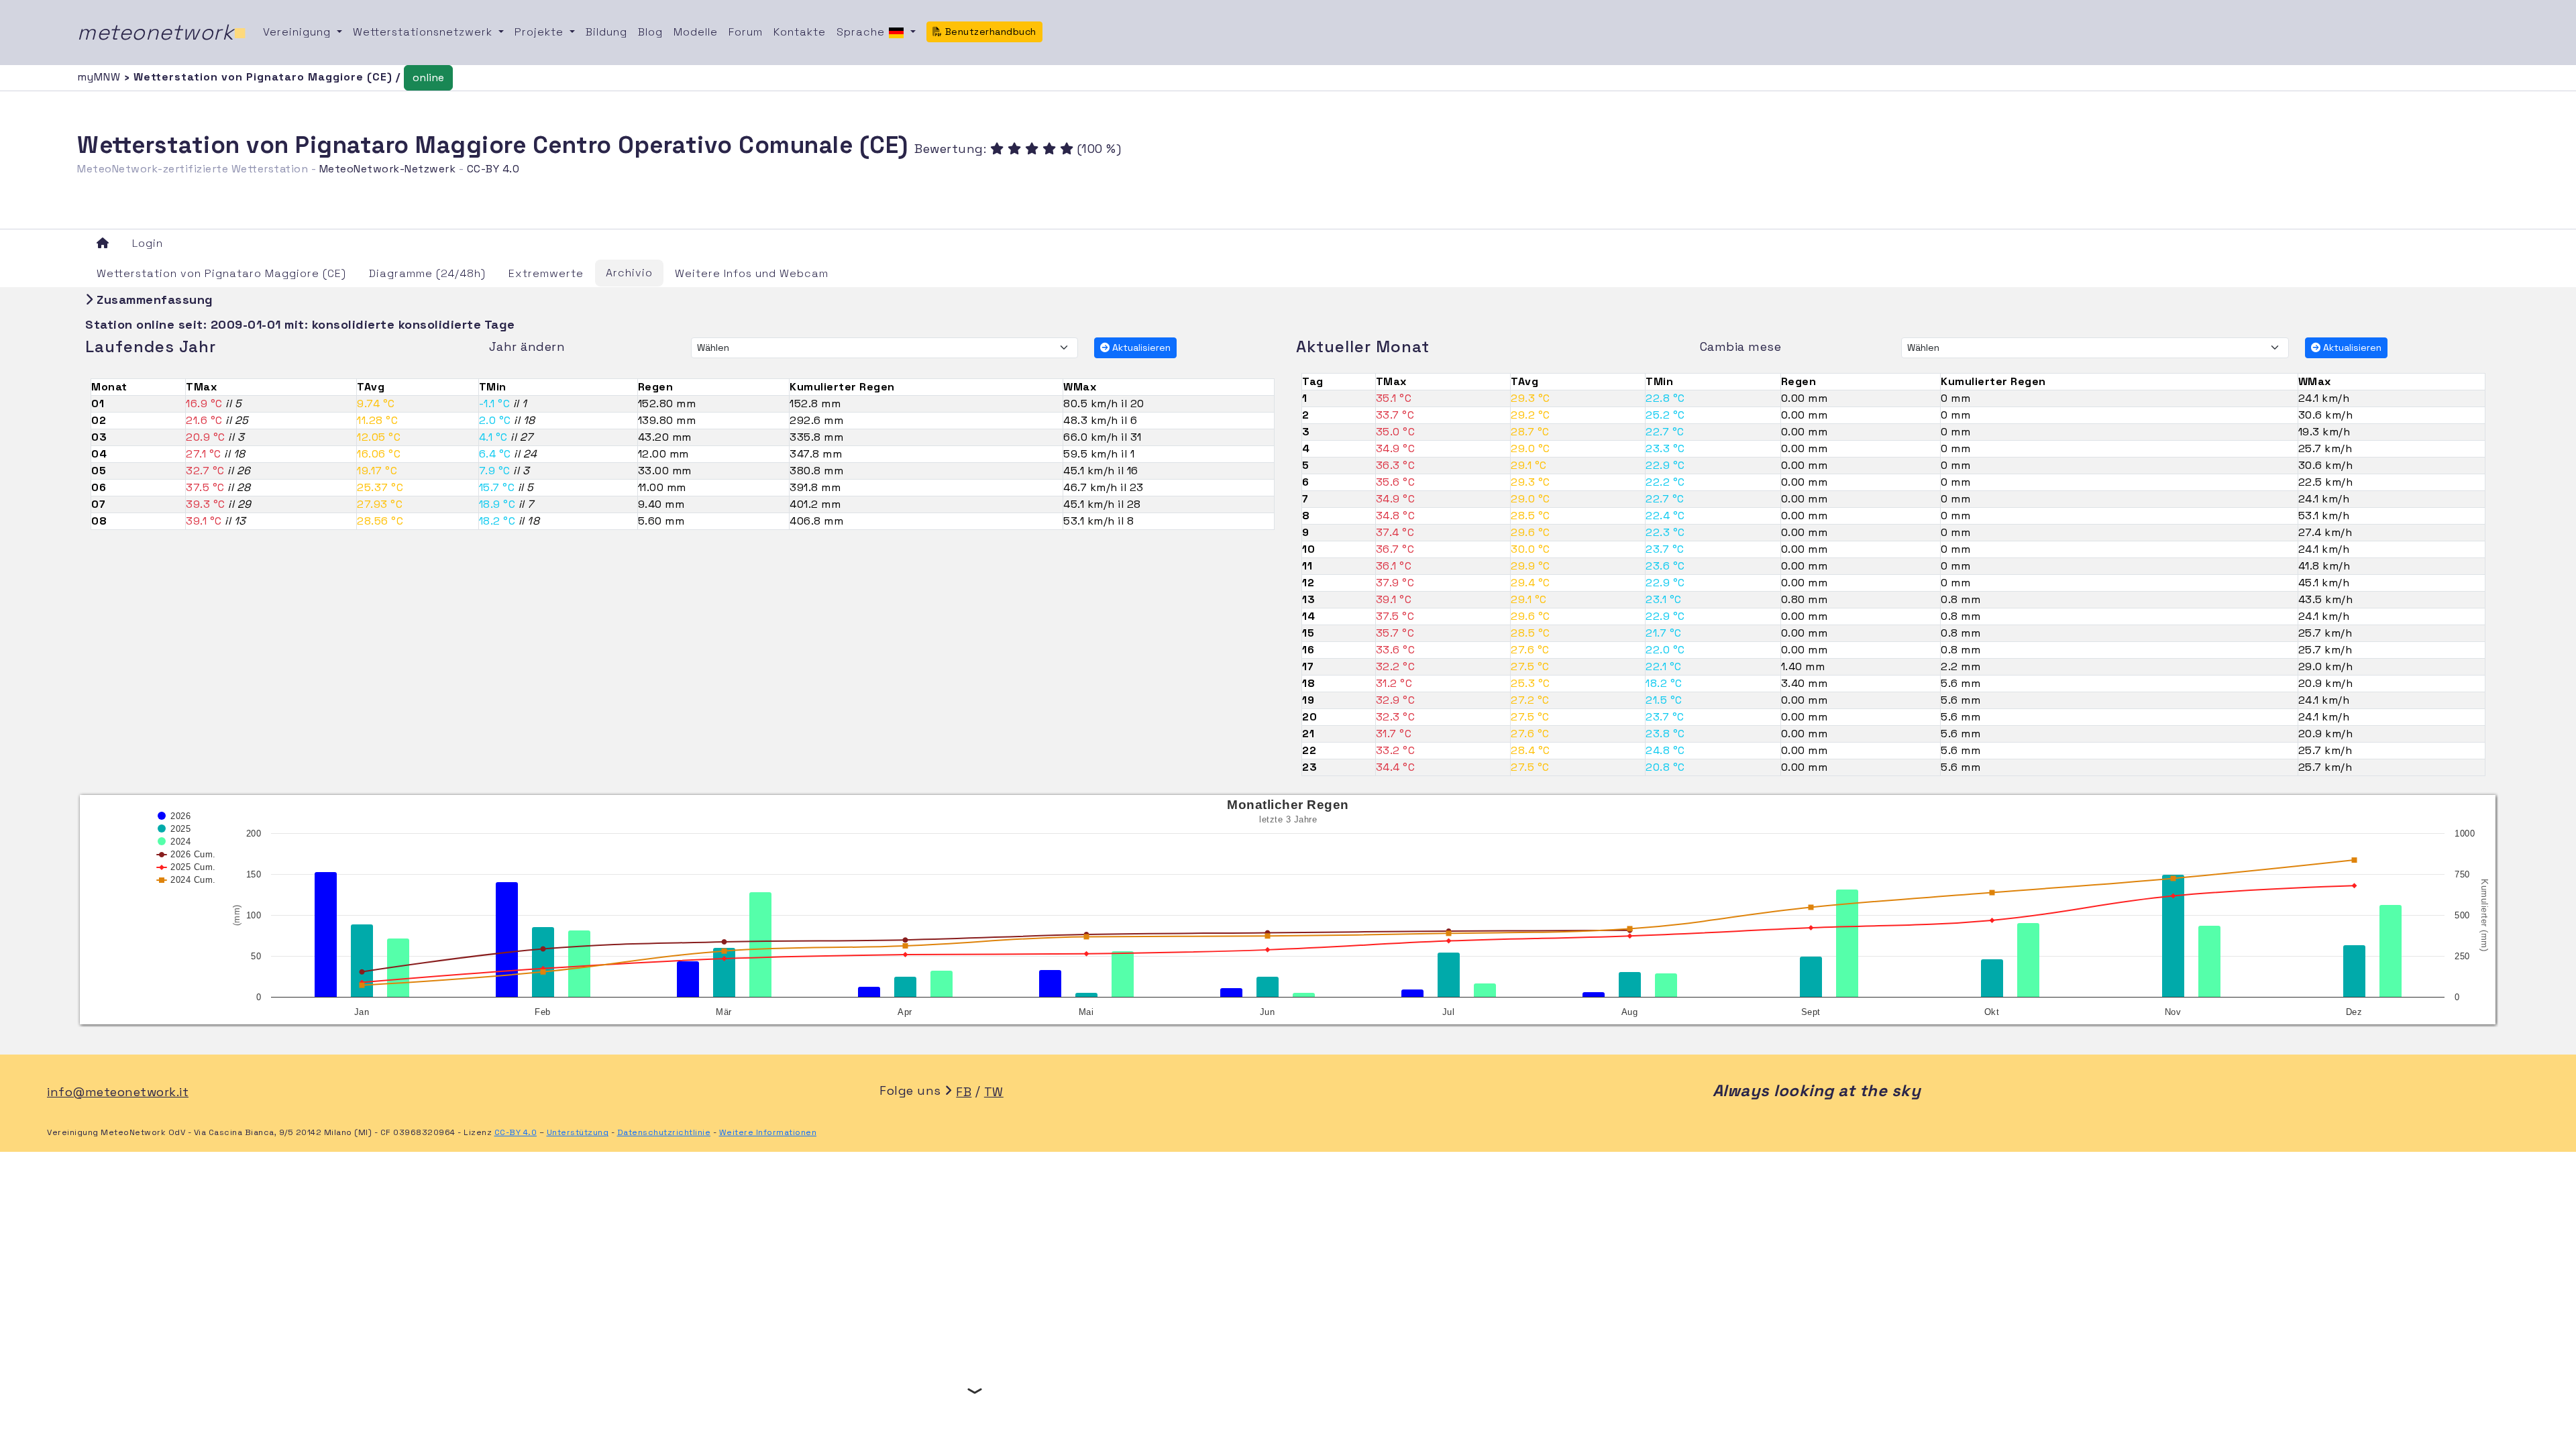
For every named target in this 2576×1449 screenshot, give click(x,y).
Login (148, 243)
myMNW (101, 77)
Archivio (629, 273)
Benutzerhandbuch (989, 32)
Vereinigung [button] (299, 32)
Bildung (606, 32)
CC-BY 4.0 (493, 169)
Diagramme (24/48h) (427, 273)
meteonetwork (162, 32)
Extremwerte (546, 273)
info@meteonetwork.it (118, 1092)
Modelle (696, 32)
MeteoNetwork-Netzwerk (388, 169)
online (428, 77)
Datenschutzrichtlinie (664, 1132)
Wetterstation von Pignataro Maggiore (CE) (221, 273)
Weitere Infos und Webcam (752, 273)
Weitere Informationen (768, 1132)
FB (964, 1092)
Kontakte (800, 32)
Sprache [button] (862, 32)
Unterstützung (578, 1132)
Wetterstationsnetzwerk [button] (424, 32)
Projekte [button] (541, 32)
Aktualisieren (1140, 347)
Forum (746, 32)
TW (994, 1092)
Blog (650, 32)
